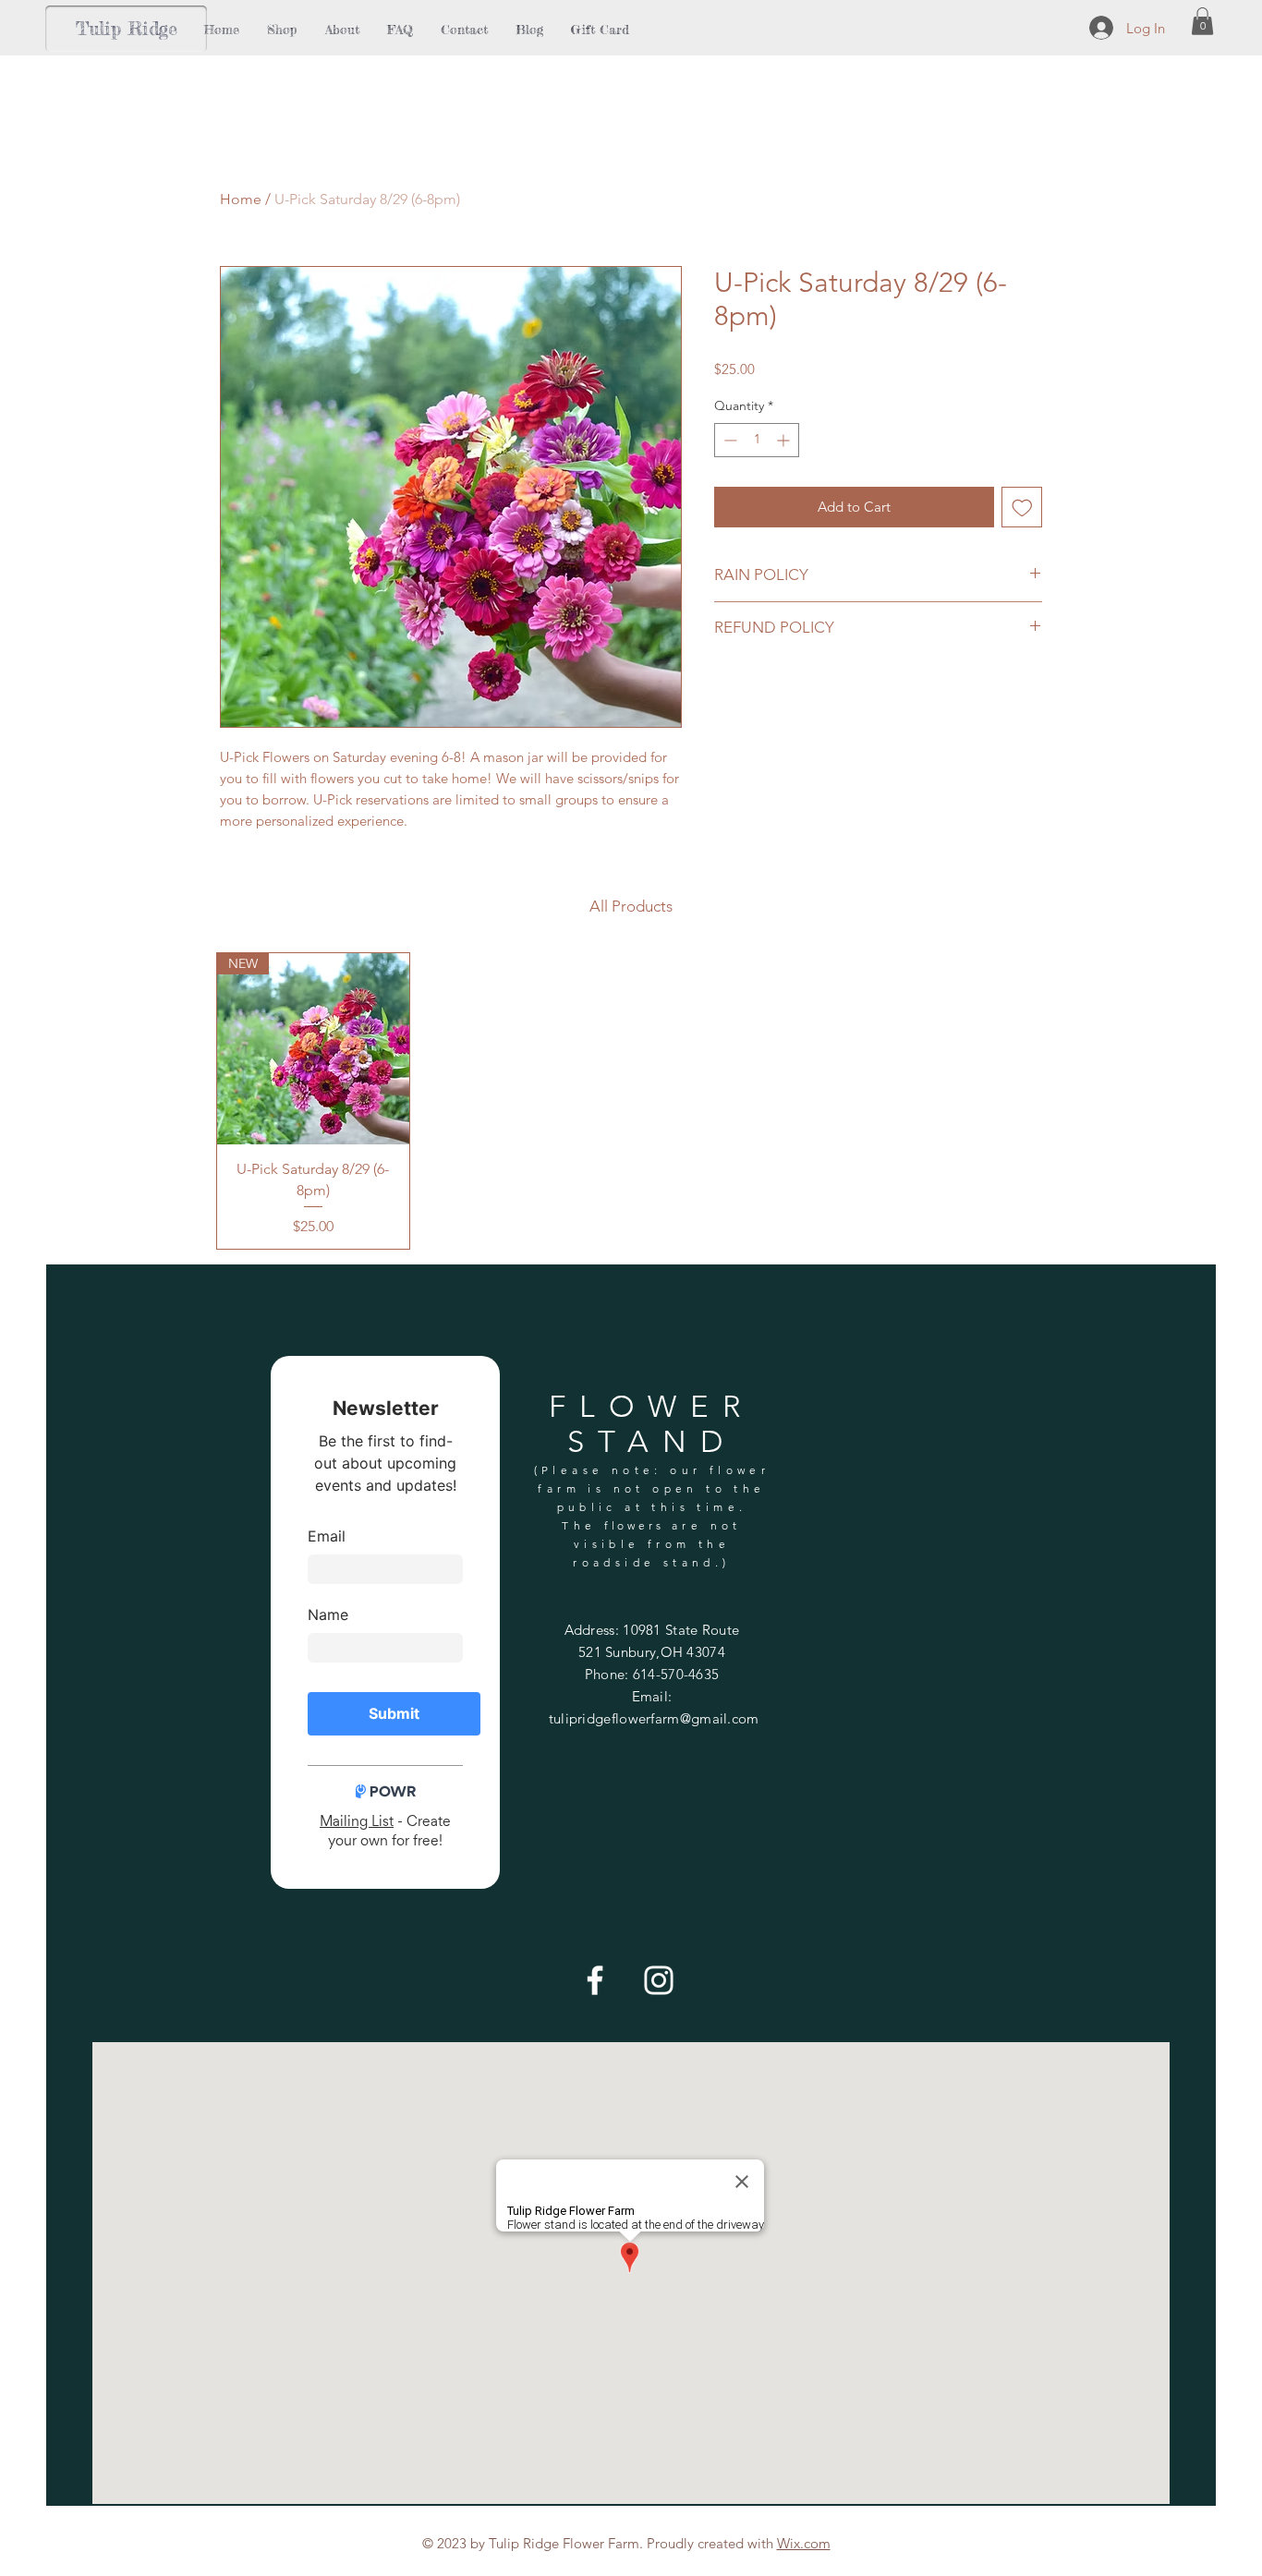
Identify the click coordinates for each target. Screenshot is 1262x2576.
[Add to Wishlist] (1022, 508)
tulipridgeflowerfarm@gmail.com (654, 1718)
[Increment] (785, 440)
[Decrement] (728, 440)
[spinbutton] (757, 440)
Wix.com (804, 2543)
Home (241, 199)
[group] (631, 1101)
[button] (1202, 21)
